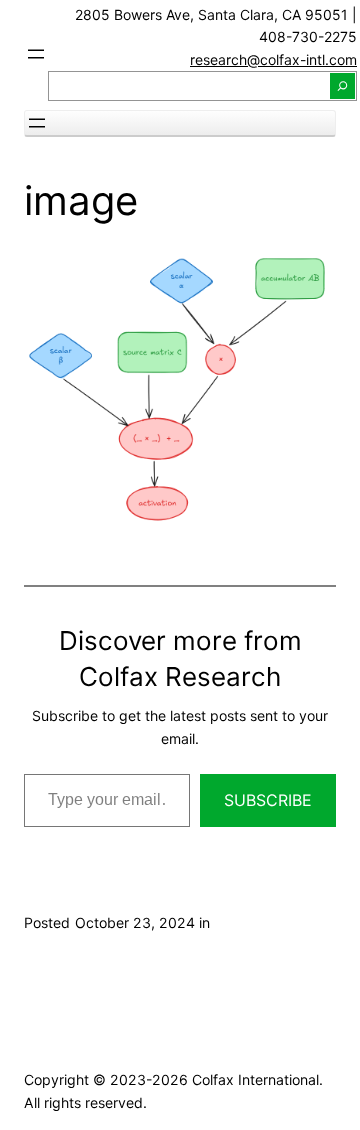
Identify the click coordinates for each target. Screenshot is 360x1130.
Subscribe (268, 800)
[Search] (342, 86)
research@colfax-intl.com (273, 59)
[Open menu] (36, 54)
